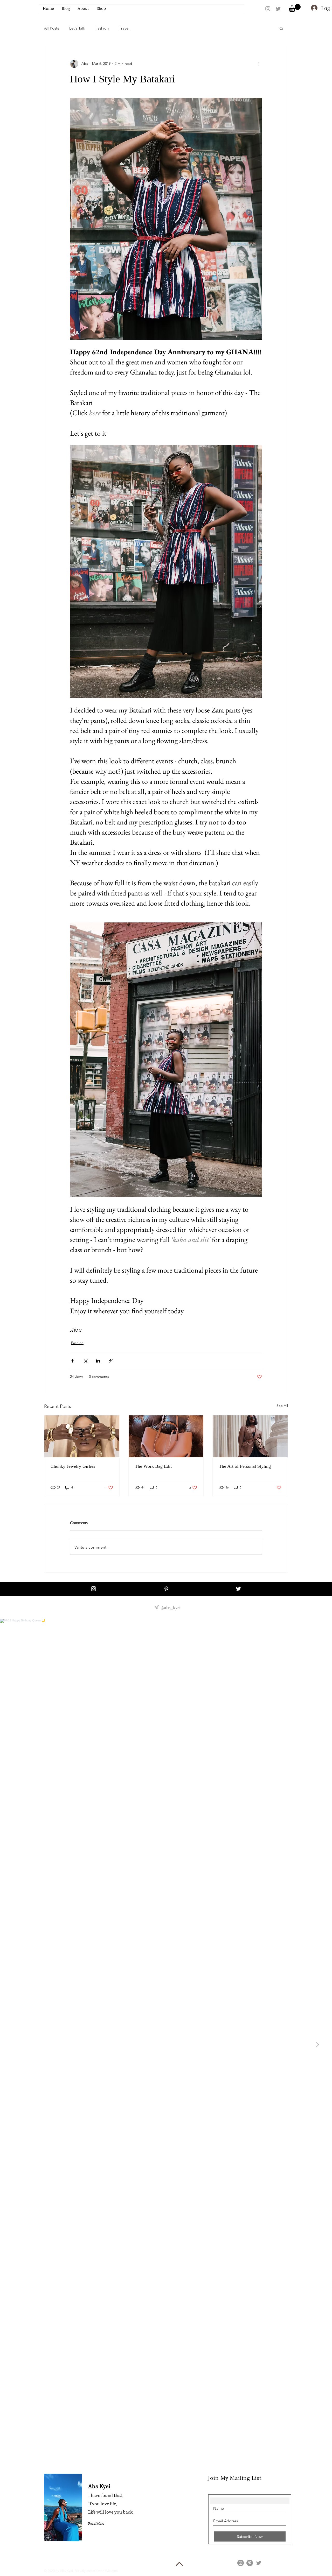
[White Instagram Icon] (94, 1589)
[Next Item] (317, 2045)
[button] (295, 8)
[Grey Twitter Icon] (278, 9)
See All (282, 1406)
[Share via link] (111, 1361)
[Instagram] (241, 2563)
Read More (96, 2524)
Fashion (102, 28)
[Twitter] (259, 2563)
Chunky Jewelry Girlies (73, 1466)
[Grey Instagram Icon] (268, 9)
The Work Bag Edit (153, 1466)
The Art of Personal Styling (245, 1466)
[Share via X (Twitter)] (85, 1361)
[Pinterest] (250, 2563)
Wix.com (111, 2571)
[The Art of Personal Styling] (250, 1436)
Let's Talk (77, 28)
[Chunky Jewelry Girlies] (82, 1436)
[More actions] (259, 64)
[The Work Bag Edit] (166, 1436)
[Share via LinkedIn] (98, 1361)
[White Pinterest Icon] (166, 1589)
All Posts (51, 28)
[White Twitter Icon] (238, 1589)
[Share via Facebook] (72, 1361)
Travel (124, 28)
